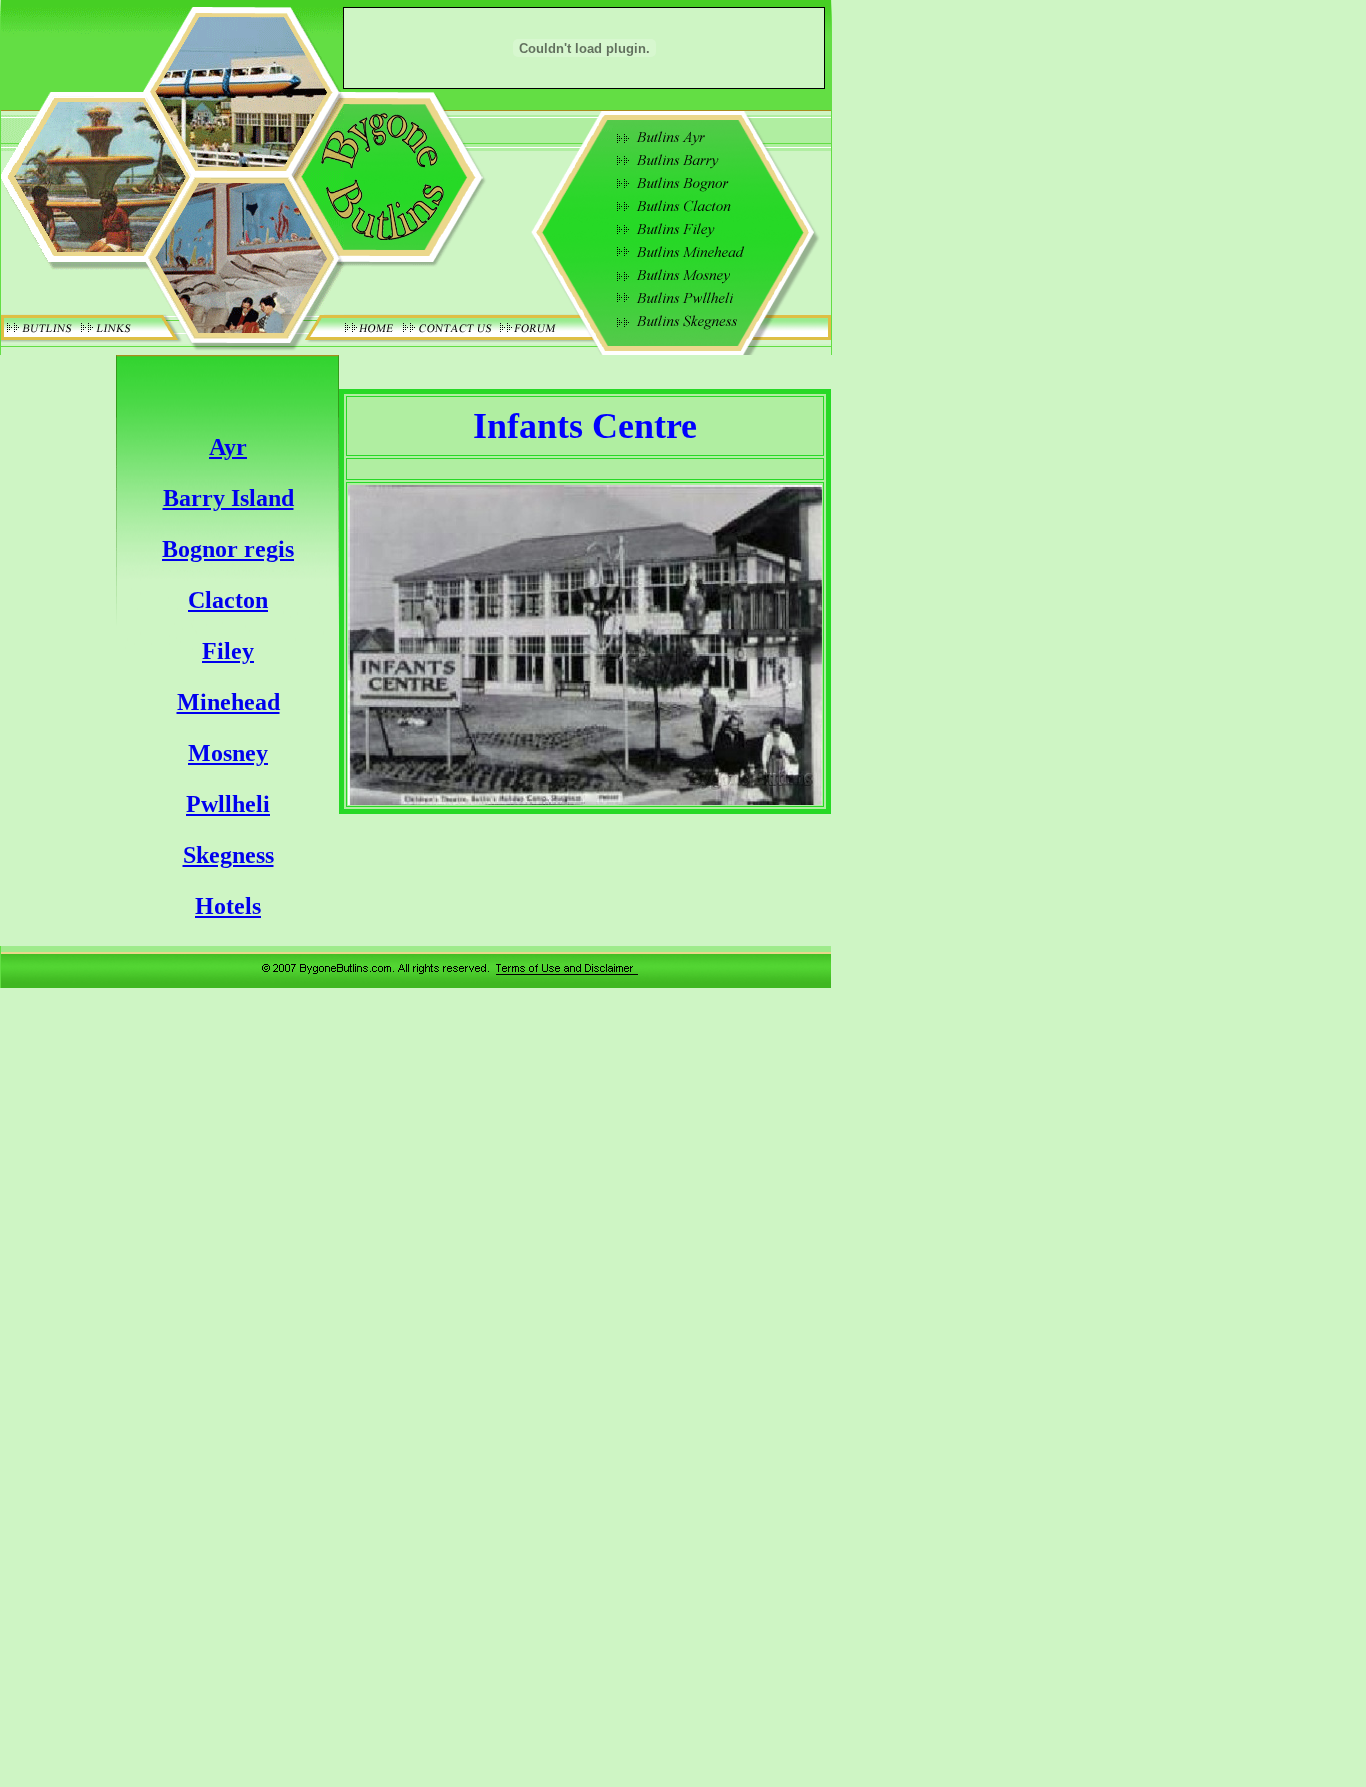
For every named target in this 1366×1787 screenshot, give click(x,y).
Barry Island (228, 498)
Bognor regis (228, 549)
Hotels (228, 906)
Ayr (228, 447)
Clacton (228, 600)
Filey (228, 651)
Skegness (228, 855)
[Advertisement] (920, 677)
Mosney (228, 753)
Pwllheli (228, 804)
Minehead (228, 702)
